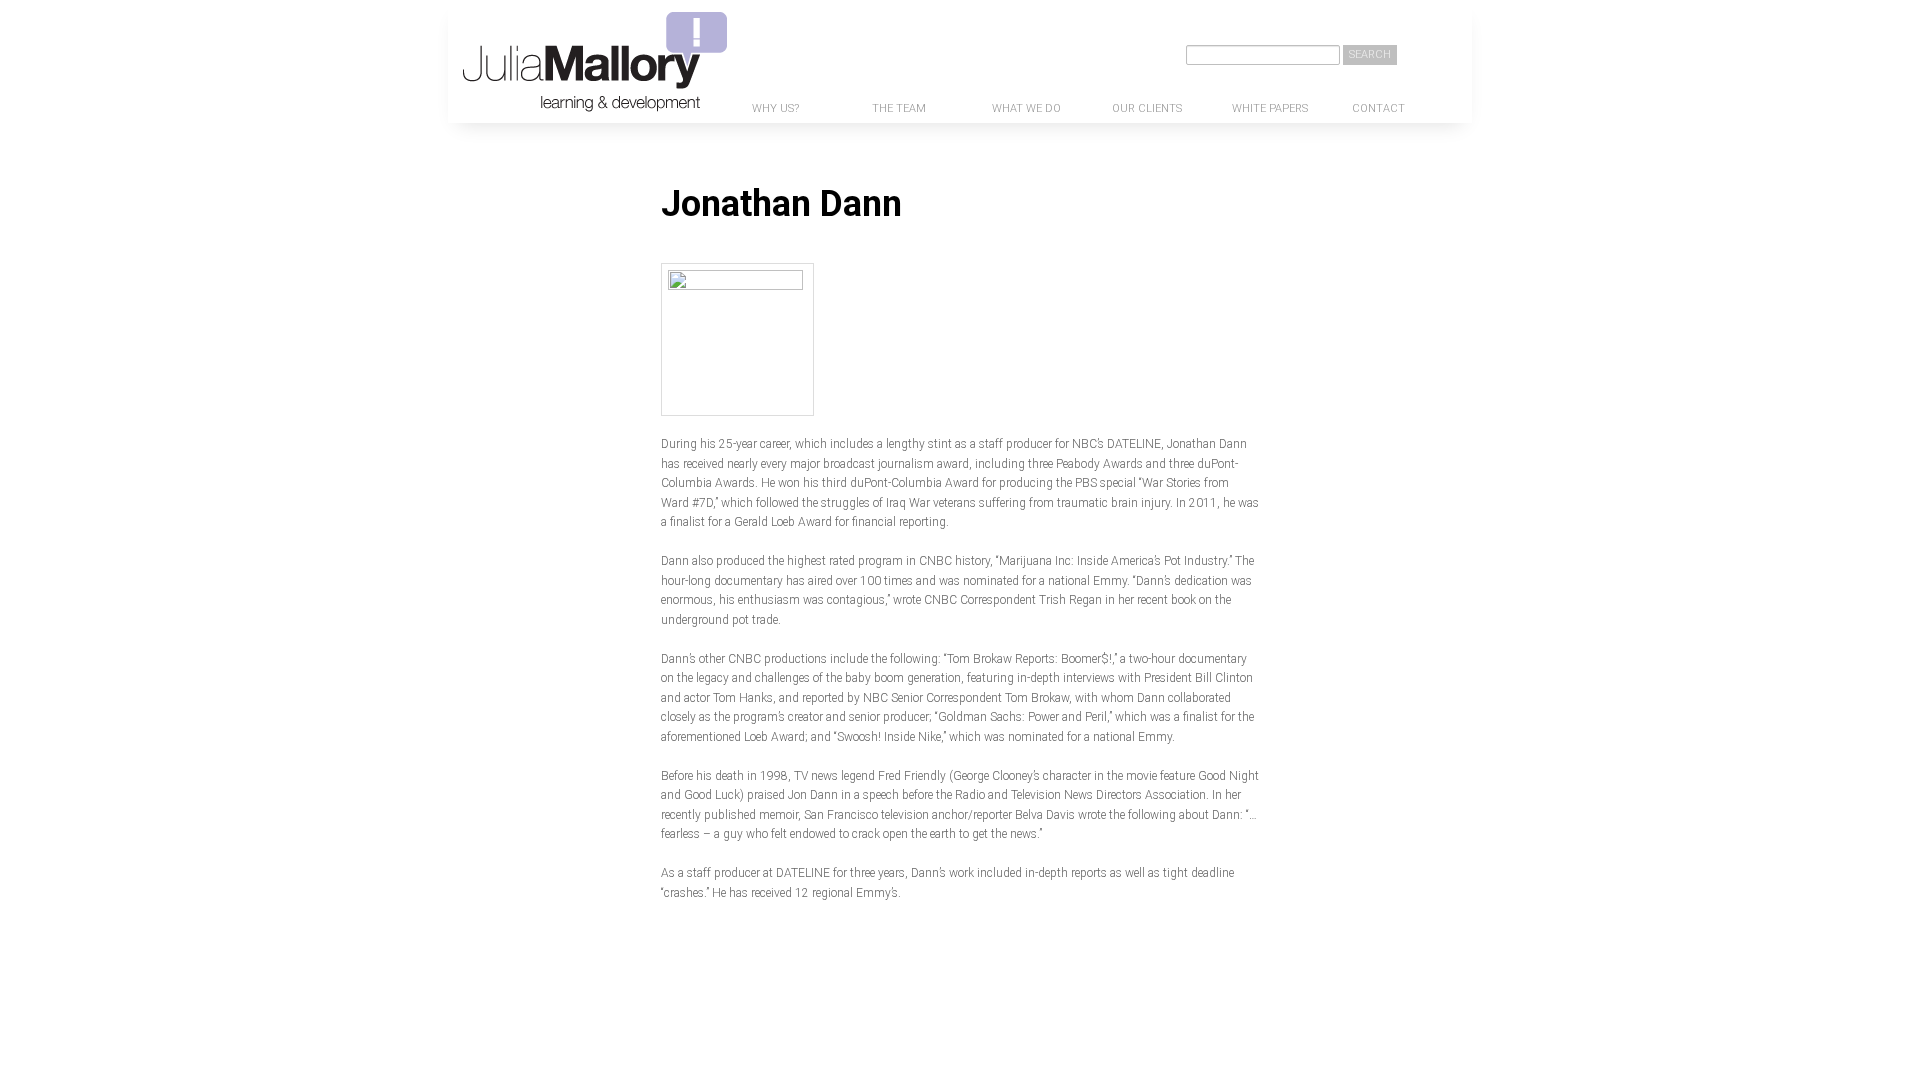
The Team (899, 108)
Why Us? (775, 108)
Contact (1378, 108)
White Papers (1270, 108)
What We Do (1026, 108)
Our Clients (1147, 108)
